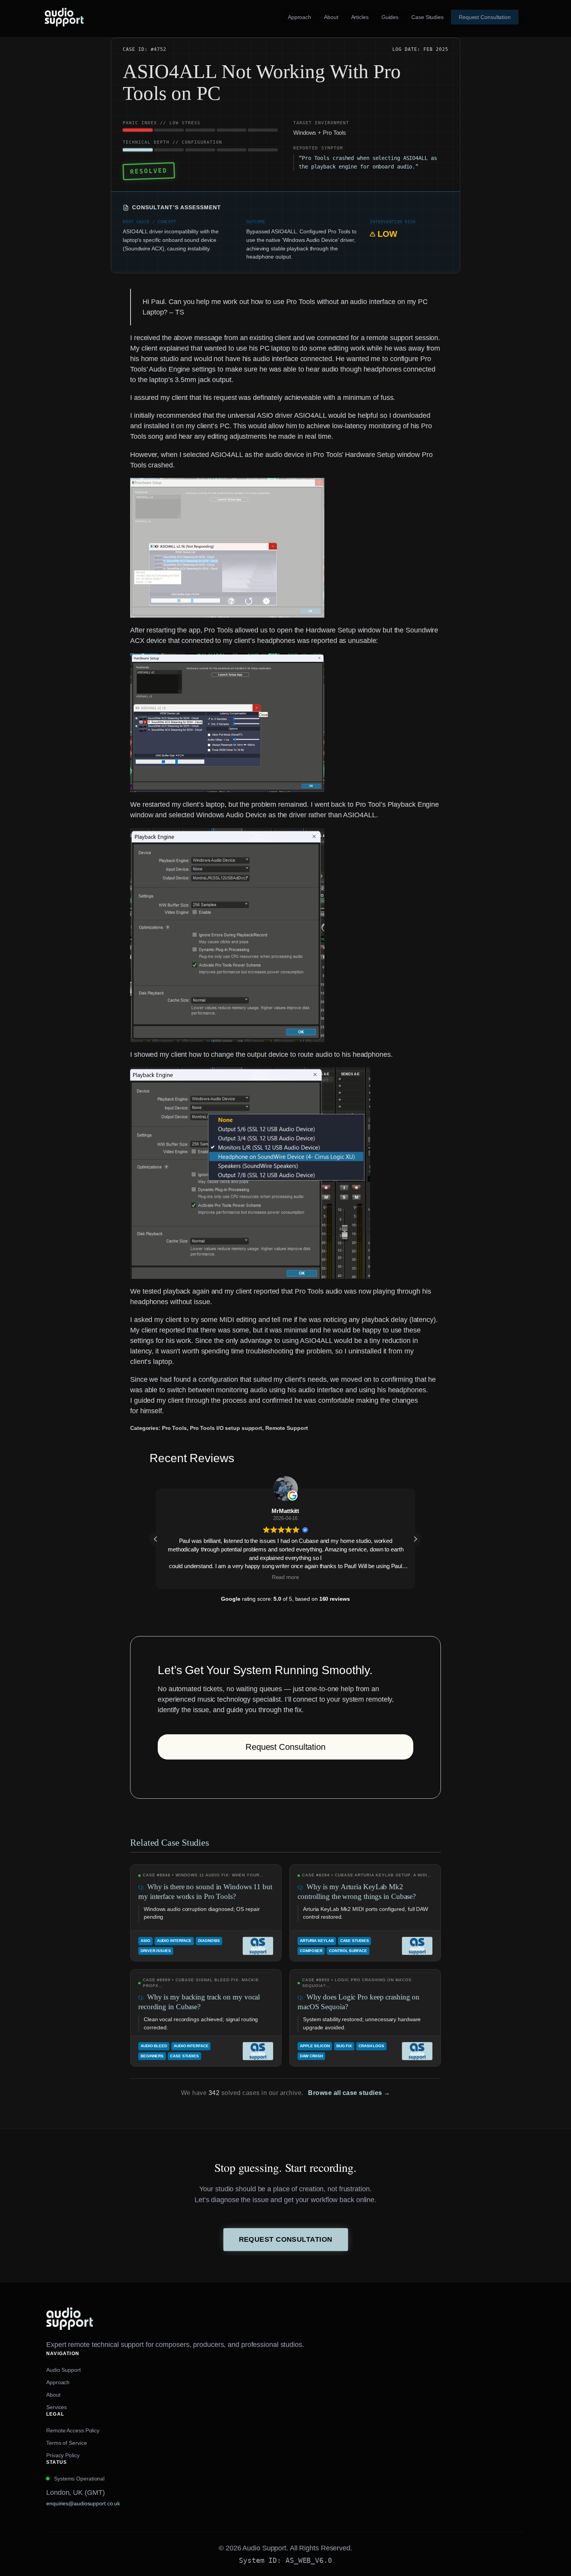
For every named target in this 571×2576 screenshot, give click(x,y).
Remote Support (287, 1428)
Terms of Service (66, 2443)
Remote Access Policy (73, 2430)
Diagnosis (209, 1941)
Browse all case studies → (349, 2093)
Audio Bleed (154, 2046)
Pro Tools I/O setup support (226, 1428)
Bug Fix (344, 2046)
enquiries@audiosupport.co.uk (83, 2503)
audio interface (174, 1941)
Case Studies (355, 1941)
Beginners (152, 2056)
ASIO (145, 1941)
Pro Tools (174, 1428)
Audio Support (64, 2370)
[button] (415, 1539)
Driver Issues (156, 1951)
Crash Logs (371, 2046)
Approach (58, 2382)
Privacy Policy (63, 2455)
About (53, 2395)
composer (311, 1951)
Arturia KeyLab (317, 1941)
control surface (348, 1951)
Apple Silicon (315, 2046)
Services (57, 2407)
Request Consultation (285, 1747)
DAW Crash (311, 2056)
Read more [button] (285, 1577)
